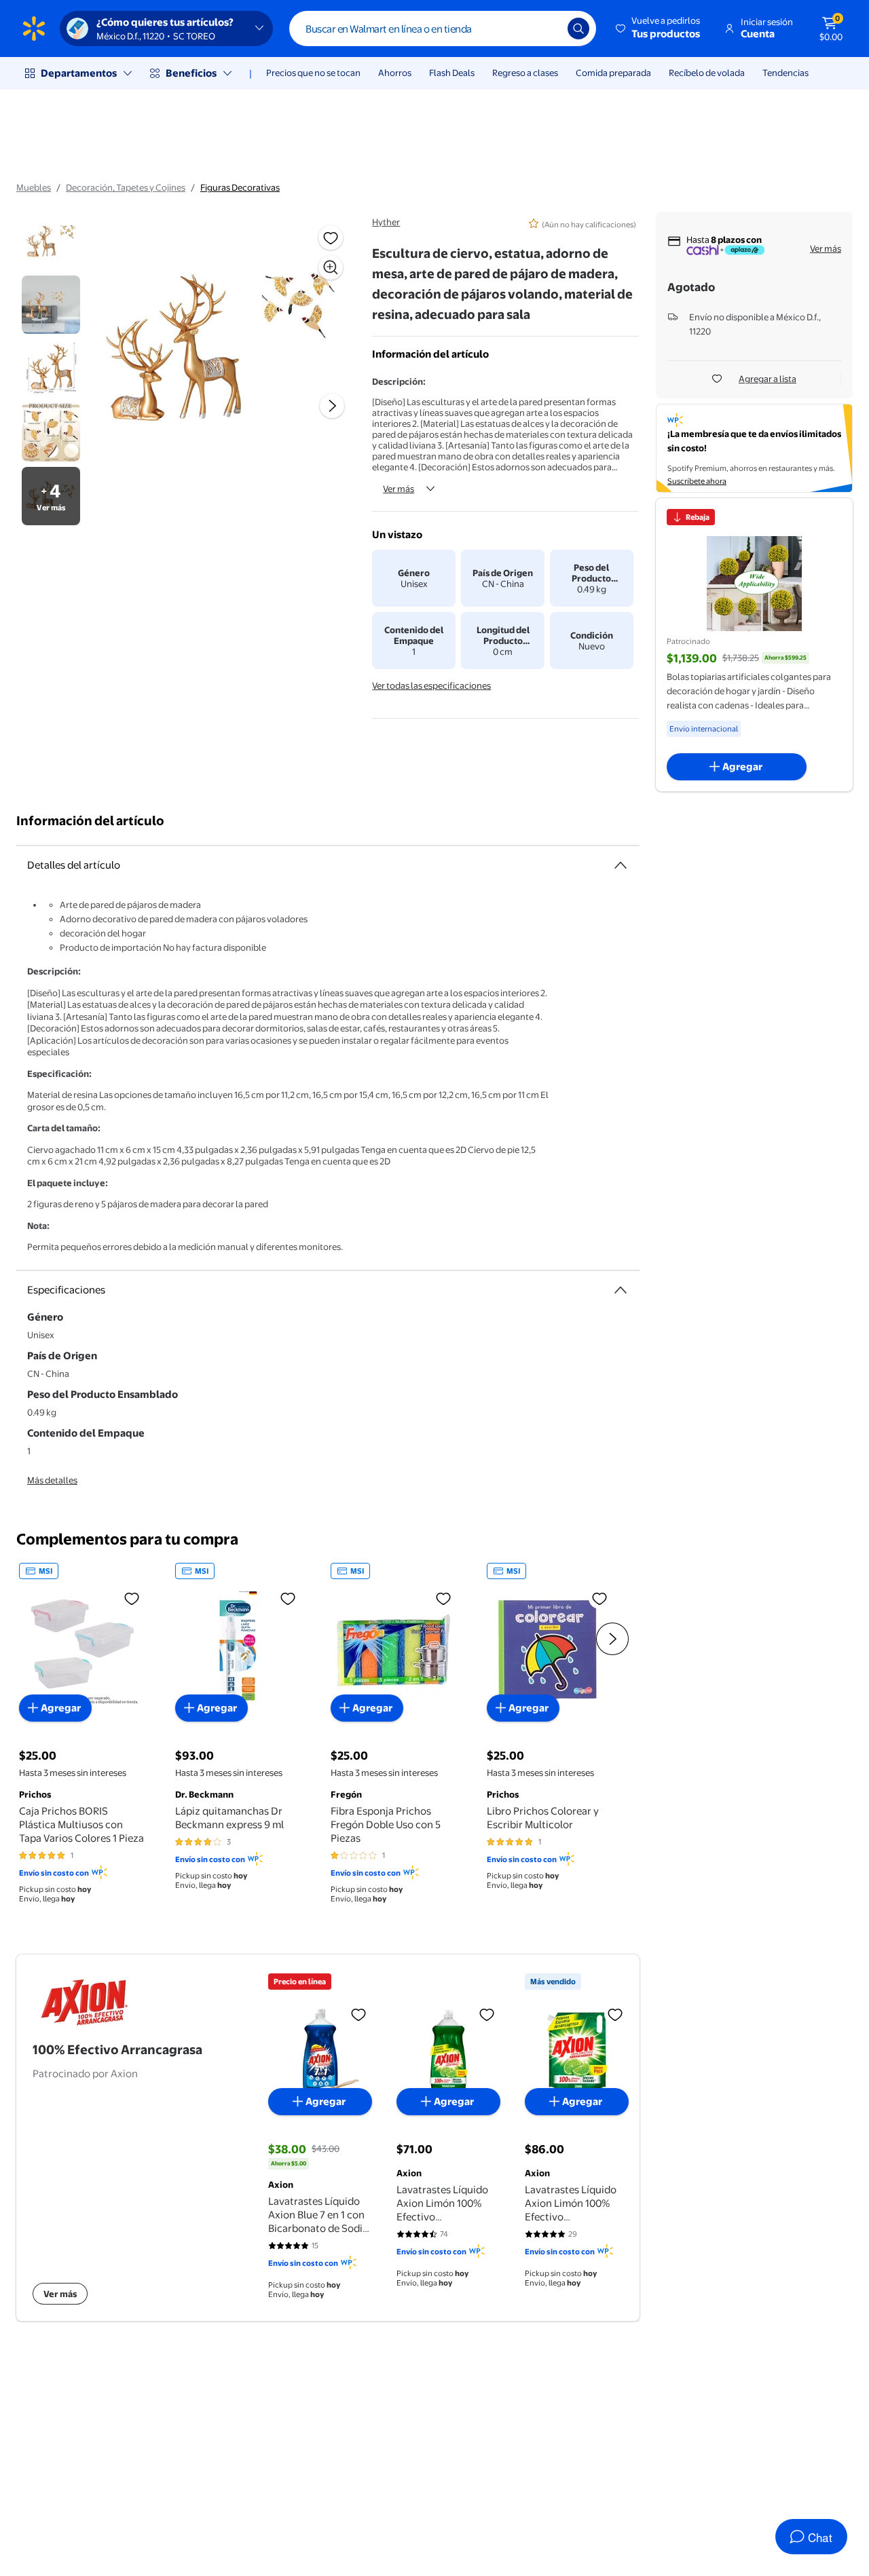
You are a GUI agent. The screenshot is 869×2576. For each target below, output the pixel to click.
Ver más (399, 489)
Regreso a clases (525, 73)
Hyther (386, 222)
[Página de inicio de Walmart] (34, 29)
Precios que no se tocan (313, 73)
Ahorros (395, 73)
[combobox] (443, 29)
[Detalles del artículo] (621, 865)
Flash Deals (452, 73)
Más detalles (52, 1480)
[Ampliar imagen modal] (331, 267)
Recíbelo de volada (707, 73)
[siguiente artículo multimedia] (332, 406)
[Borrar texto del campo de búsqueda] (547, 29)
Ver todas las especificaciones (431, 685)
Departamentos (79, 73)
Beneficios (191, 73)
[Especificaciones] (621, 1290)
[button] (659, 29)
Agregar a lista (768, 379)
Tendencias (785, 73)
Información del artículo (90, 821)
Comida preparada (613, 73)
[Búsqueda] (578, 29)
